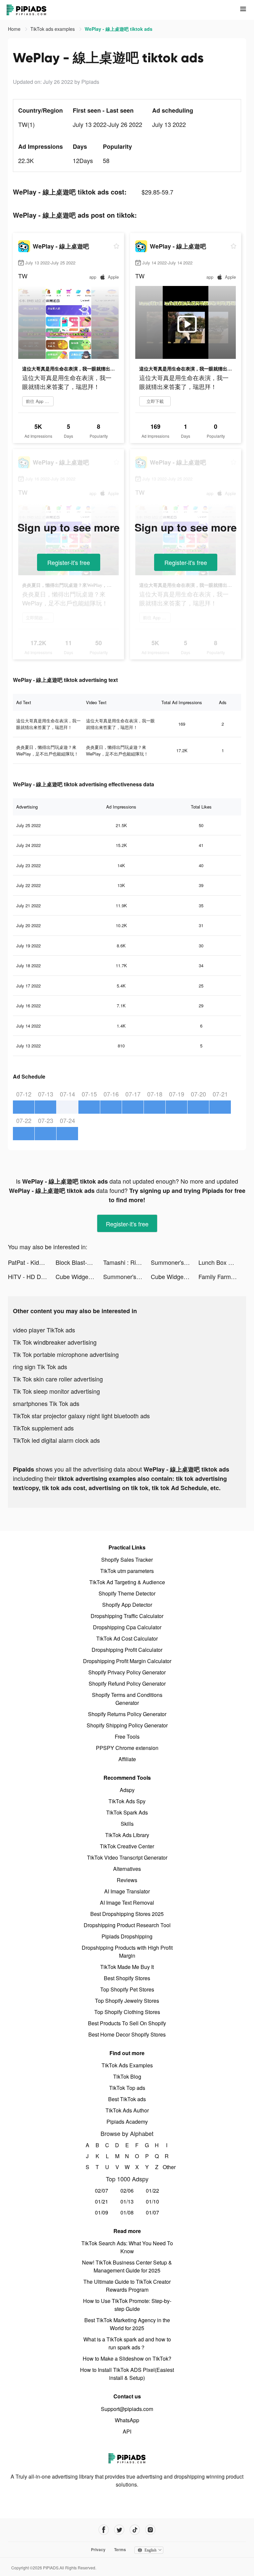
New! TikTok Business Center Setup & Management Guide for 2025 (127, 2266)
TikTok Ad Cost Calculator (127, 1638)
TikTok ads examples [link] (53, 29)
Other (167, 2167)
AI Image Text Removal (127, 1903)
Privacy (98, 2549)
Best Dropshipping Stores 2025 (127, 1914)
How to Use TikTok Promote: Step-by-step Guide (127, 2305)
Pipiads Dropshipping (127, 1936)
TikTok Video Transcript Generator (127, 1857)
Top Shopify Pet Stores (127, 1989)
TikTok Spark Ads (127, 1812)
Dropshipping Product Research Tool (127, 1925)
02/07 (102, 2190)
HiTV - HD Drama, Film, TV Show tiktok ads (32, 1276)
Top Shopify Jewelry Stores (127, 2001)
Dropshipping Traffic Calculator (127, 1616)
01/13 (127, 2201)
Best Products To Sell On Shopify (127, 2023)
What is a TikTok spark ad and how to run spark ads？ (127, 2343)
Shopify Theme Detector (127, 1593)
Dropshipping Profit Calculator (127, 1650)
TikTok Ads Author (127, 2110)
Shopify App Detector (127, 1605)
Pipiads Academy (127, 2122)
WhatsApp (127, 2420)
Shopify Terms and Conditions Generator (127, 1699)
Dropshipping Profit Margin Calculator (127, 1661)
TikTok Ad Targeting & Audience (127, 1582)
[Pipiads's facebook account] (104, 2530)
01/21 (102, 2201)
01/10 (152, 2201)
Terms (120, 2549)
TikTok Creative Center (127, 1846)
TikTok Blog (127, 2076)
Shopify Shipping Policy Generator (127, 1725)
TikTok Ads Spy (127, 1801)
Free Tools (127, 1736)
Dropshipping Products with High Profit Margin (127, 1952)
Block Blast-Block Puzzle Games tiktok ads (79, 1262)
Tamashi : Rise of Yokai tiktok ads (127, 1262)
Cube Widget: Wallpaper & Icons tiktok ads (79, 1276)
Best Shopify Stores (127, 1978)
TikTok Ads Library (127, 1835)
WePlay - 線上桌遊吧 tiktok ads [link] (119, 29)
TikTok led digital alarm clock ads (56, 1440)
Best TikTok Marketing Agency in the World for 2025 (127, 2324)
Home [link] (15, 29)
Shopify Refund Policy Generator (127, 1683)
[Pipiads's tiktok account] (135, 2530)
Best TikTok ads (127, 2099)
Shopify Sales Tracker (127, 1560)
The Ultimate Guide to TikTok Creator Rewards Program (127, 2286)
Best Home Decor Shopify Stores (127, 2034)
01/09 (102, 2212)
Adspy (127, 1790)
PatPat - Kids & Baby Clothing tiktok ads (32, 1262)
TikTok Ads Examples (127, 2065)
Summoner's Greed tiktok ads (175, 1262)
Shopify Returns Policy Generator (127, 1714)
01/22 (152, 2190)
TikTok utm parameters (127, 1571)
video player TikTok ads (44, 1330)
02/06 (127, 2190)
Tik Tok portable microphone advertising (66, 1354)
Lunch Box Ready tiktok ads (222, 1262)
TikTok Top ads (127, 2088)
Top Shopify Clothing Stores (127, 2012)
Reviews (127, 1880)
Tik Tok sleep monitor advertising (56, 1391)
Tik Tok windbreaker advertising (55, 1342)
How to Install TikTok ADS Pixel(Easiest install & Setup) (127, 2374)
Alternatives (127, 1869)
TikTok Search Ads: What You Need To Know (127, 2247)
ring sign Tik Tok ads (40, 1367)
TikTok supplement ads (43, 1428)
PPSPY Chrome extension (127, 1748)
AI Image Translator (127, 1891)
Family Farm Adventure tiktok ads (222, 1276)
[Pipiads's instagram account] (150, 2530)
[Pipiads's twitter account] (119, 2530)
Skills (127, 1824)
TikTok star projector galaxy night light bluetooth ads (81, 1416)
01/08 (127, 2212)
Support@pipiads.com (127, 2409)
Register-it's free (69, 562)
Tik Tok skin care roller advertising (58, 1379)
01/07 (152, 2212)
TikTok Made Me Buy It (127, 1967)
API (127, 2431)
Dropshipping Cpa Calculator (127, 1627)
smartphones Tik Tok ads (46, 1403)
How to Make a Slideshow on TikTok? (127, 2358)
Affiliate (127, 1759)
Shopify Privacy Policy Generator (127, 1672)
